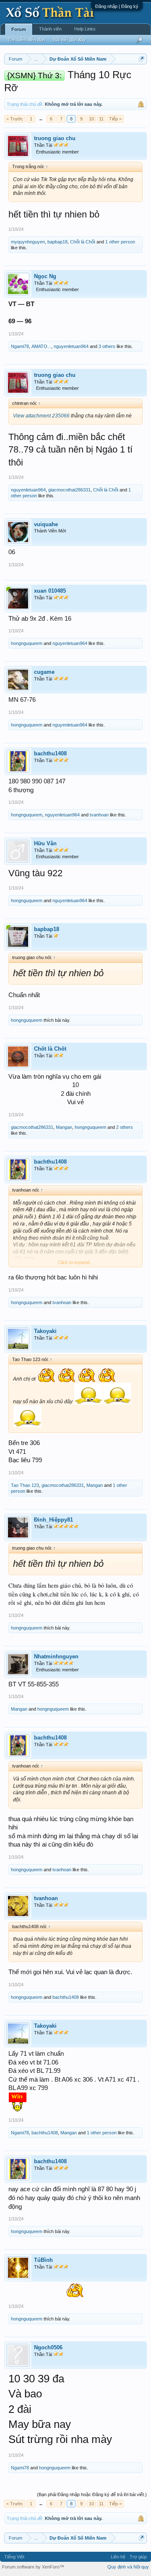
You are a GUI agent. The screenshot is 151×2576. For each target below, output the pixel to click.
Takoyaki (45, 1331)
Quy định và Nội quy (128, 2567)
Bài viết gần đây (69, 40)
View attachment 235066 (41, 416)
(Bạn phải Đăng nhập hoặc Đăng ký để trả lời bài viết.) (92, 2494)
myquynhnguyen (28, 242)
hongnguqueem (27, 643)
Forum (19, 29)
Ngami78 (20, 346)
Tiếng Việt (14, 2557)
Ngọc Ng (45, 276)
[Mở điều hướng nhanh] (142, 59)
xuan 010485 (50, 591)
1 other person (120, 242)
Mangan (64, 1127)
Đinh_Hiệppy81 (53, 1520)
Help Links (85, 29)
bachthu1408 (50, 753)
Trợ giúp (138, 2557)
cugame (44, 672)
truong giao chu (55, 138)
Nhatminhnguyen (56, 1656)
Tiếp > (115, 119)
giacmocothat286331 (69, 490)
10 (91, 119)
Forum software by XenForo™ (33, 2567)
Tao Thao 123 (25, 1485)
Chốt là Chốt (83, 242)
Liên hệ (118, 2557)
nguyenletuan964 (71, 346)
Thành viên (50, 29)
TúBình (43, 2260)
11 (101, 119)
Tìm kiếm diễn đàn (26, 40)
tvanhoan (99, 815)
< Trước (15, 119)
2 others (125, 1127)
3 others (107, 346)
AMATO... (41, 346)
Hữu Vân (45, 843)
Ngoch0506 (48, 2347)
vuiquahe (46, 524)
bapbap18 (57, 242)
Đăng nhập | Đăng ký (117, 6)
